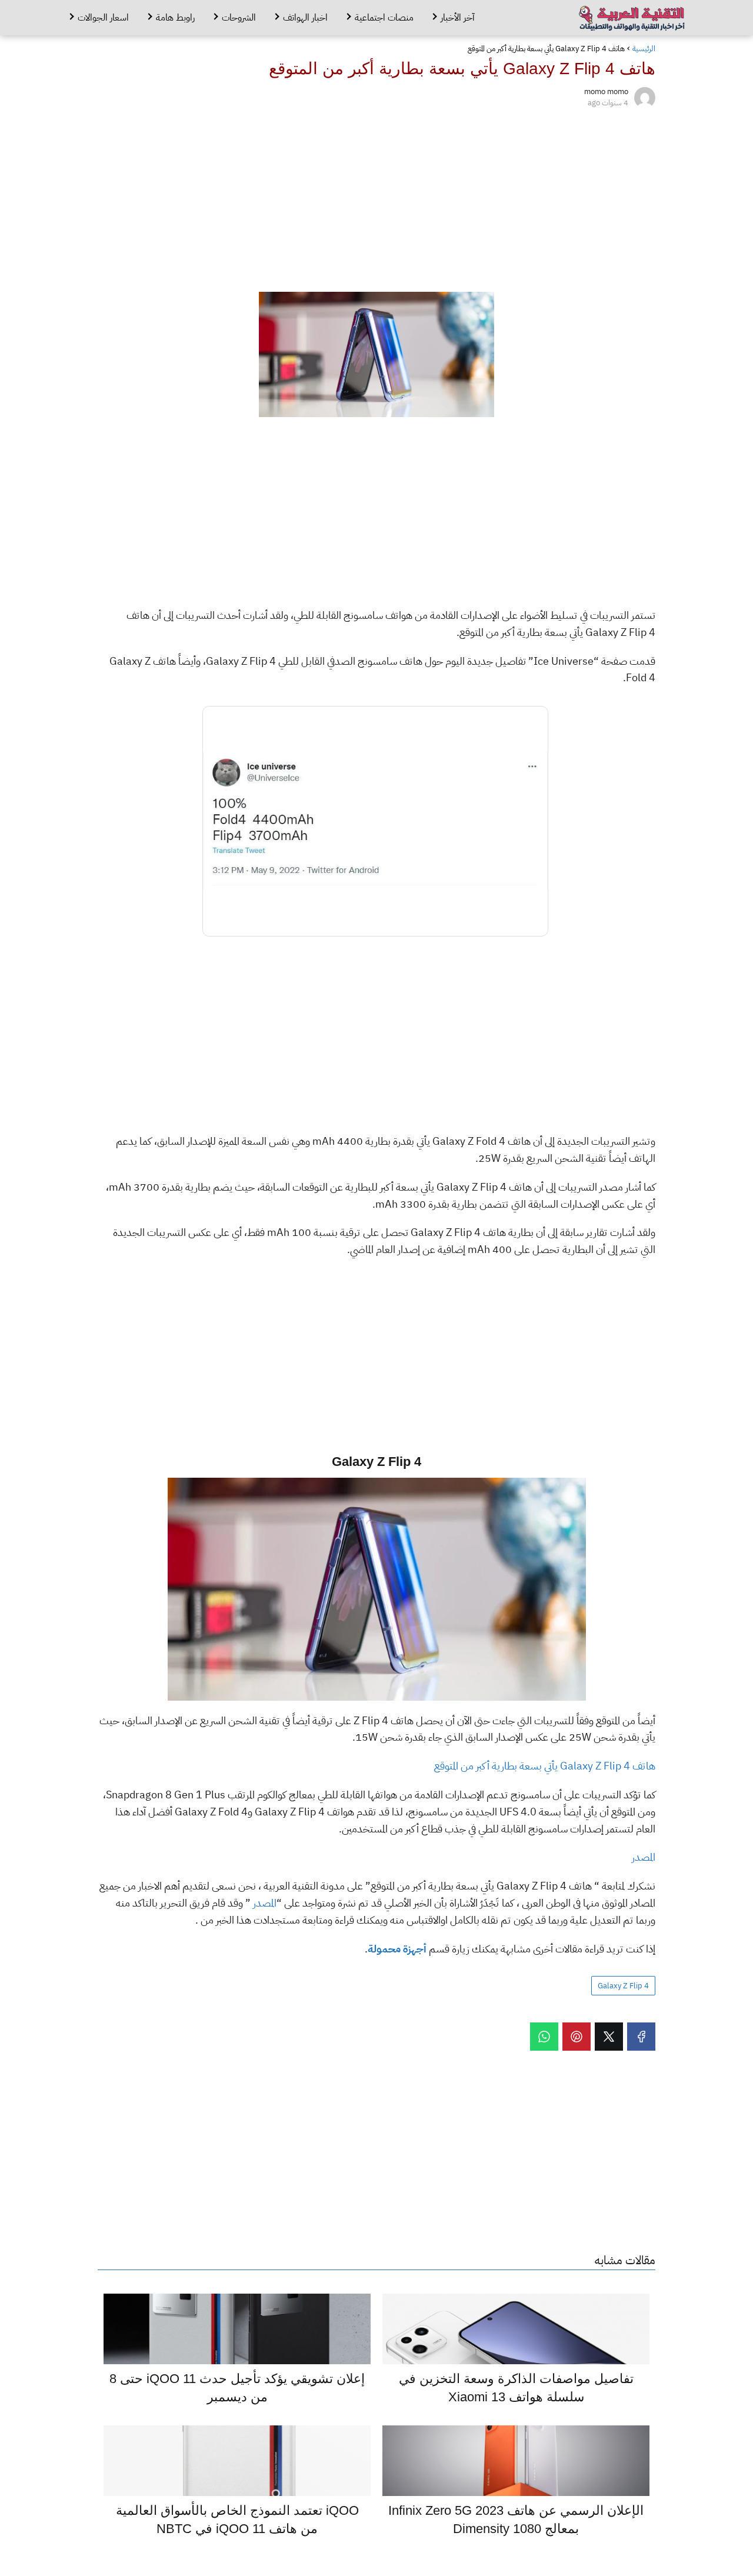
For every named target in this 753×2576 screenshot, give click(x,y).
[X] (609, 2037)
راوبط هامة (175, 18)
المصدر (644, 1857)
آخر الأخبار (458, 18)
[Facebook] (641, 2037)
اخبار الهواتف (305, 18)
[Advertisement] (376, 198)
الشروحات (239, 18)
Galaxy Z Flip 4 (623, 1986)
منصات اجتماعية (384, 18)
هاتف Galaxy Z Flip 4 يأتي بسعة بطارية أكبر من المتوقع (545, 1766)
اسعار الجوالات (103, 18)
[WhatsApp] (544, 2037)
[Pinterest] (577, 2037)
